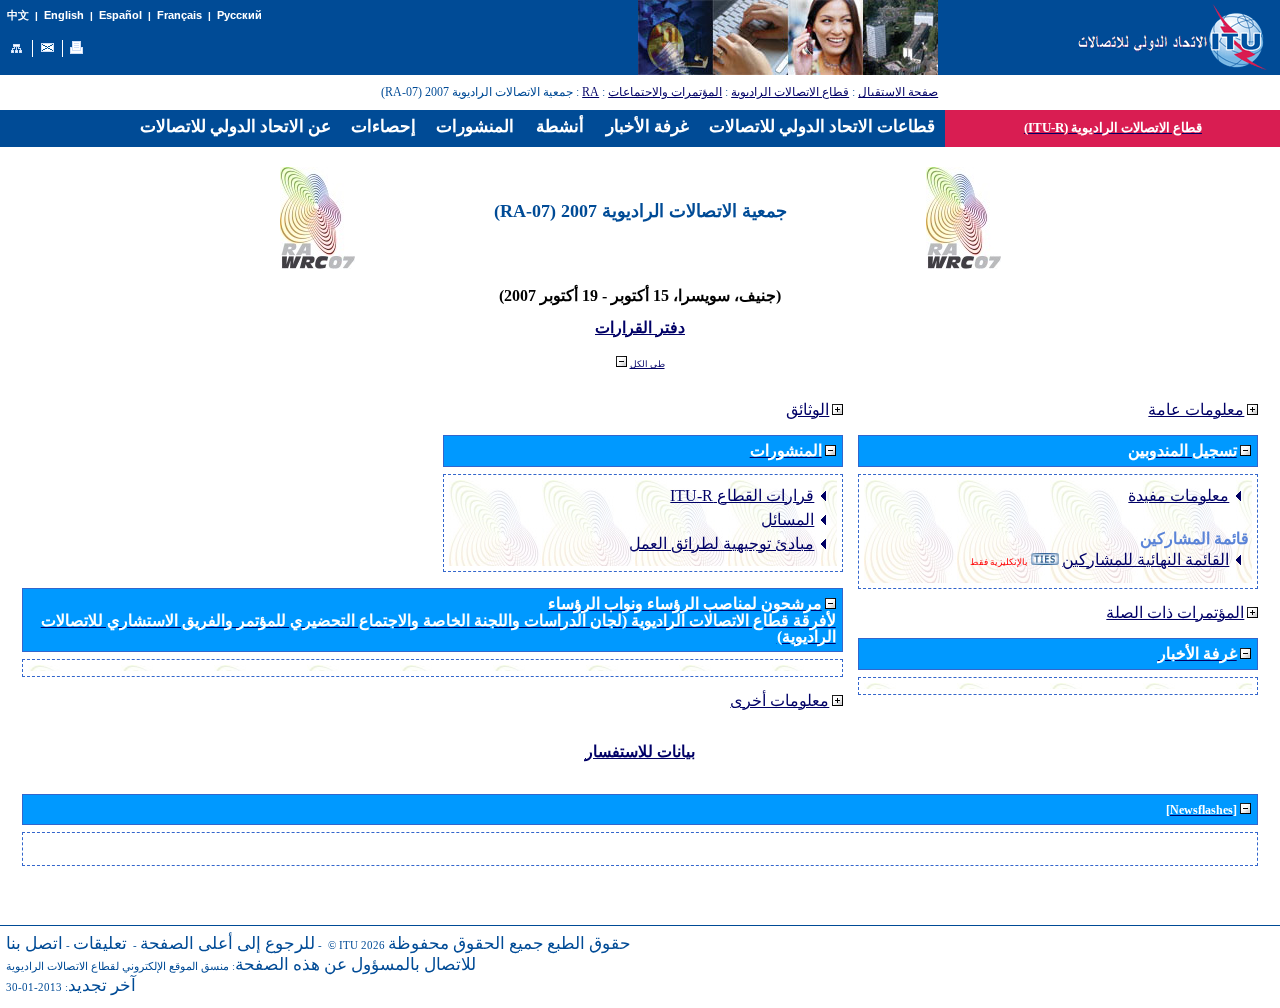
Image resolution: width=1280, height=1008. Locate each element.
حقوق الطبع (589, 943)
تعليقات (100, 943)
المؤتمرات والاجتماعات (665, 92)
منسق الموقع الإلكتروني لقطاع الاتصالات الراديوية (117, 966)
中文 (18, 15)
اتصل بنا (34, 943)
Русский (239, 15)
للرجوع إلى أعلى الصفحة (227, 943)
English (64, 15)
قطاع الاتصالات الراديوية (790, 92)
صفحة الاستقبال (898, 92)
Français (179, 15)
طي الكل (647, 364)
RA (590, 92)
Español (120, 15)
